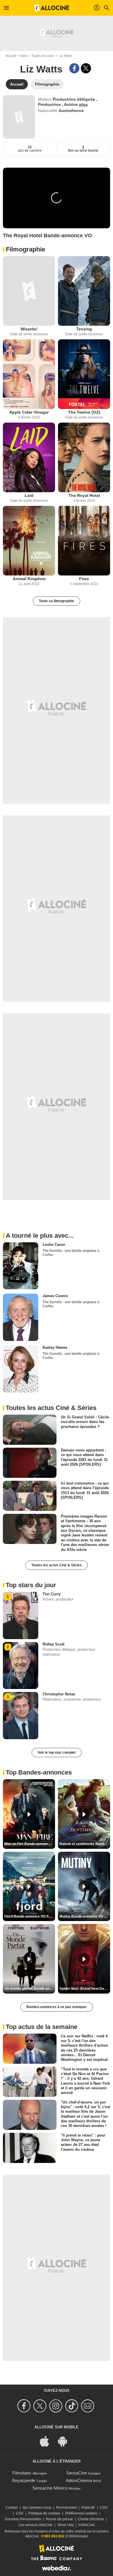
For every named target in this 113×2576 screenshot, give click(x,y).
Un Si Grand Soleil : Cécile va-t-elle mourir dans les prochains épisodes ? (85, 1422)
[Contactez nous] (89, 2406)
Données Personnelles (23, 2519)
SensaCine (76, 2473)
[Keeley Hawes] (21, 1369)
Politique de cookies (44, 2513)
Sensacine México (50, 2488)
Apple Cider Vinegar (29, 412)
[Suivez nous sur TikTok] (73, 2406)
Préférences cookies (81, 2513)
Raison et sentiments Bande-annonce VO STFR (85, 1844)
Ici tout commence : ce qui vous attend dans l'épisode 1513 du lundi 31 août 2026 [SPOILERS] (85, 1490)
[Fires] (84, 541)
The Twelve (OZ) (84, 412)
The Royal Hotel (84, 495)
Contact (12, 2508)
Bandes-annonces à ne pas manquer (57, 2007)
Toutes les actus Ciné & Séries (57, 1565)
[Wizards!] (29, 291)
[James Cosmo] (21, 1317)
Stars (24, 56)
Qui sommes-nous (37, 2508)
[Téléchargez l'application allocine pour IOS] (48, 2441)
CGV (20, 2513)
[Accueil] (52, 8)
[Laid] (29, 457)
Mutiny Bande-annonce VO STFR (85, 1916)
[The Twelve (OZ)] (84, 374)
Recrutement (66, 2508)
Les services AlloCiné (35, 2525)
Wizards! (29, 329)
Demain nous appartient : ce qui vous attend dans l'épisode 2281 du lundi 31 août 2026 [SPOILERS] (84, 1457)
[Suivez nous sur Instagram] (57, 2406)
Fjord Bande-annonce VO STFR (30, 1916)
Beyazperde (24, 2480)
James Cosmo (55, 1296)
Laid (29, 495)
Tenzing (84, 329)
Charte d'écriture (91, 2519)
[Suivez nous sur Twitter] (41, 2406)
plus (83, 104)
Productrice (50, 104)
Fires (84, 579)
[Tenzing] (84, 291)
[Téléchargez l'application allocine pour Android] (65, 2441)
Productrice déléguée (74, 99)
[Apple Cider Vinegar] (29, 374)
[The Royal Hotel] (84, 457)
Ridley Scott (53, 1644)
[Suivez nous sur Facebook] (25, 2406)
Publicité (88, 2508)
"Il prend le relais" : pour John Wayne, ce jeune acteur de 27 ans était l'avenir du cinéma (83, 2142)
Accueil (11, 56)
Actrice (72, 104)
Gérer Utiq (65, 2525)
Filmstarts (22, 2473)
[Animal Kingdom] (29, 541)
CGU (104, 2508)
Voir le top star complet (57, 1753)
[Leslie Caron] (21, 1266)
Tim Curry (52, 1594)
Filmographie (25, 249)
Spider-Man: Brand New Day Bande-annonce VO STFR (85, 1989)
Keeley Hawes (55, 1347)
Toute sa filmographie (57, 601)
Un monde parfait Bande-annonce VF (30, 1989)
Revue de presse (60, 2519)
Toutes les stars (43, 56)
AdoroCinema (79, 2480)
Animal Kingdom (29, 579)
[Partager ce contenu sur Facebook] (74, 68)
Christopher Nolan (59, 1694)
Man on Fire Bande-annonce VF (30, 1844)
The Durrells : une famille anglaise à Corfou (71, 1253)
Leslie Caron (54, 1244)
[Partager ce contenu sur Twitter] (86, 68)
